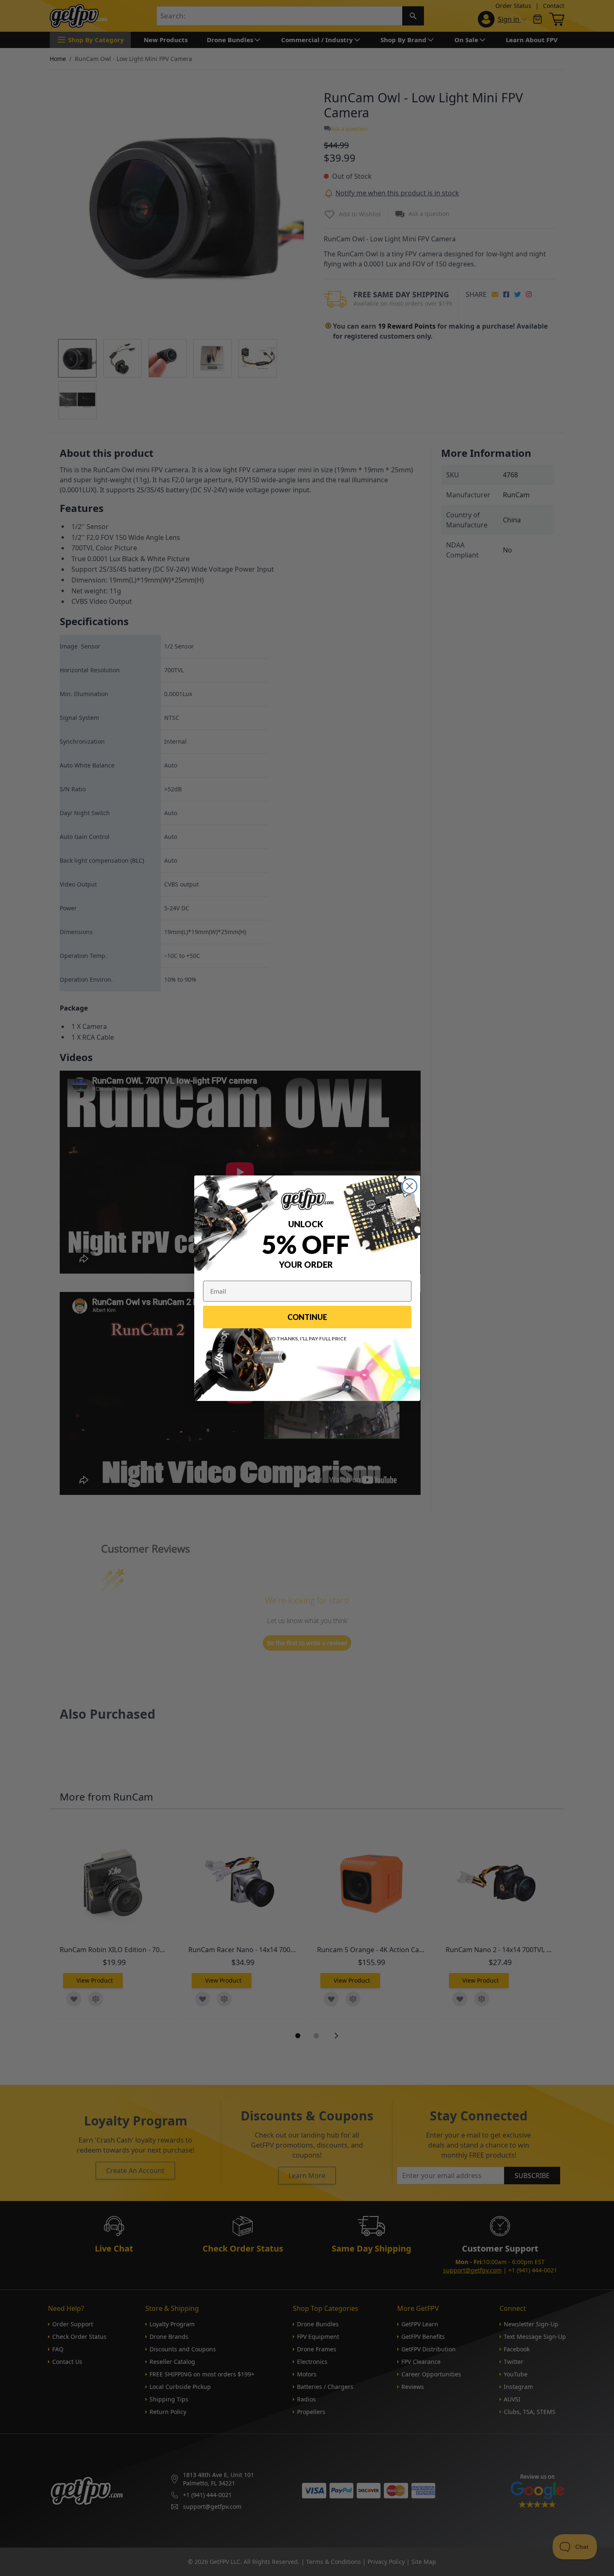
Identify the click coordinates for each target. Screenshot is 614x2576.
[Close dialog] (410, 1186)
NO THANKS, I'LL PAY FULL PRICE (307, 1339)
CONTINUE (307, 1317)
